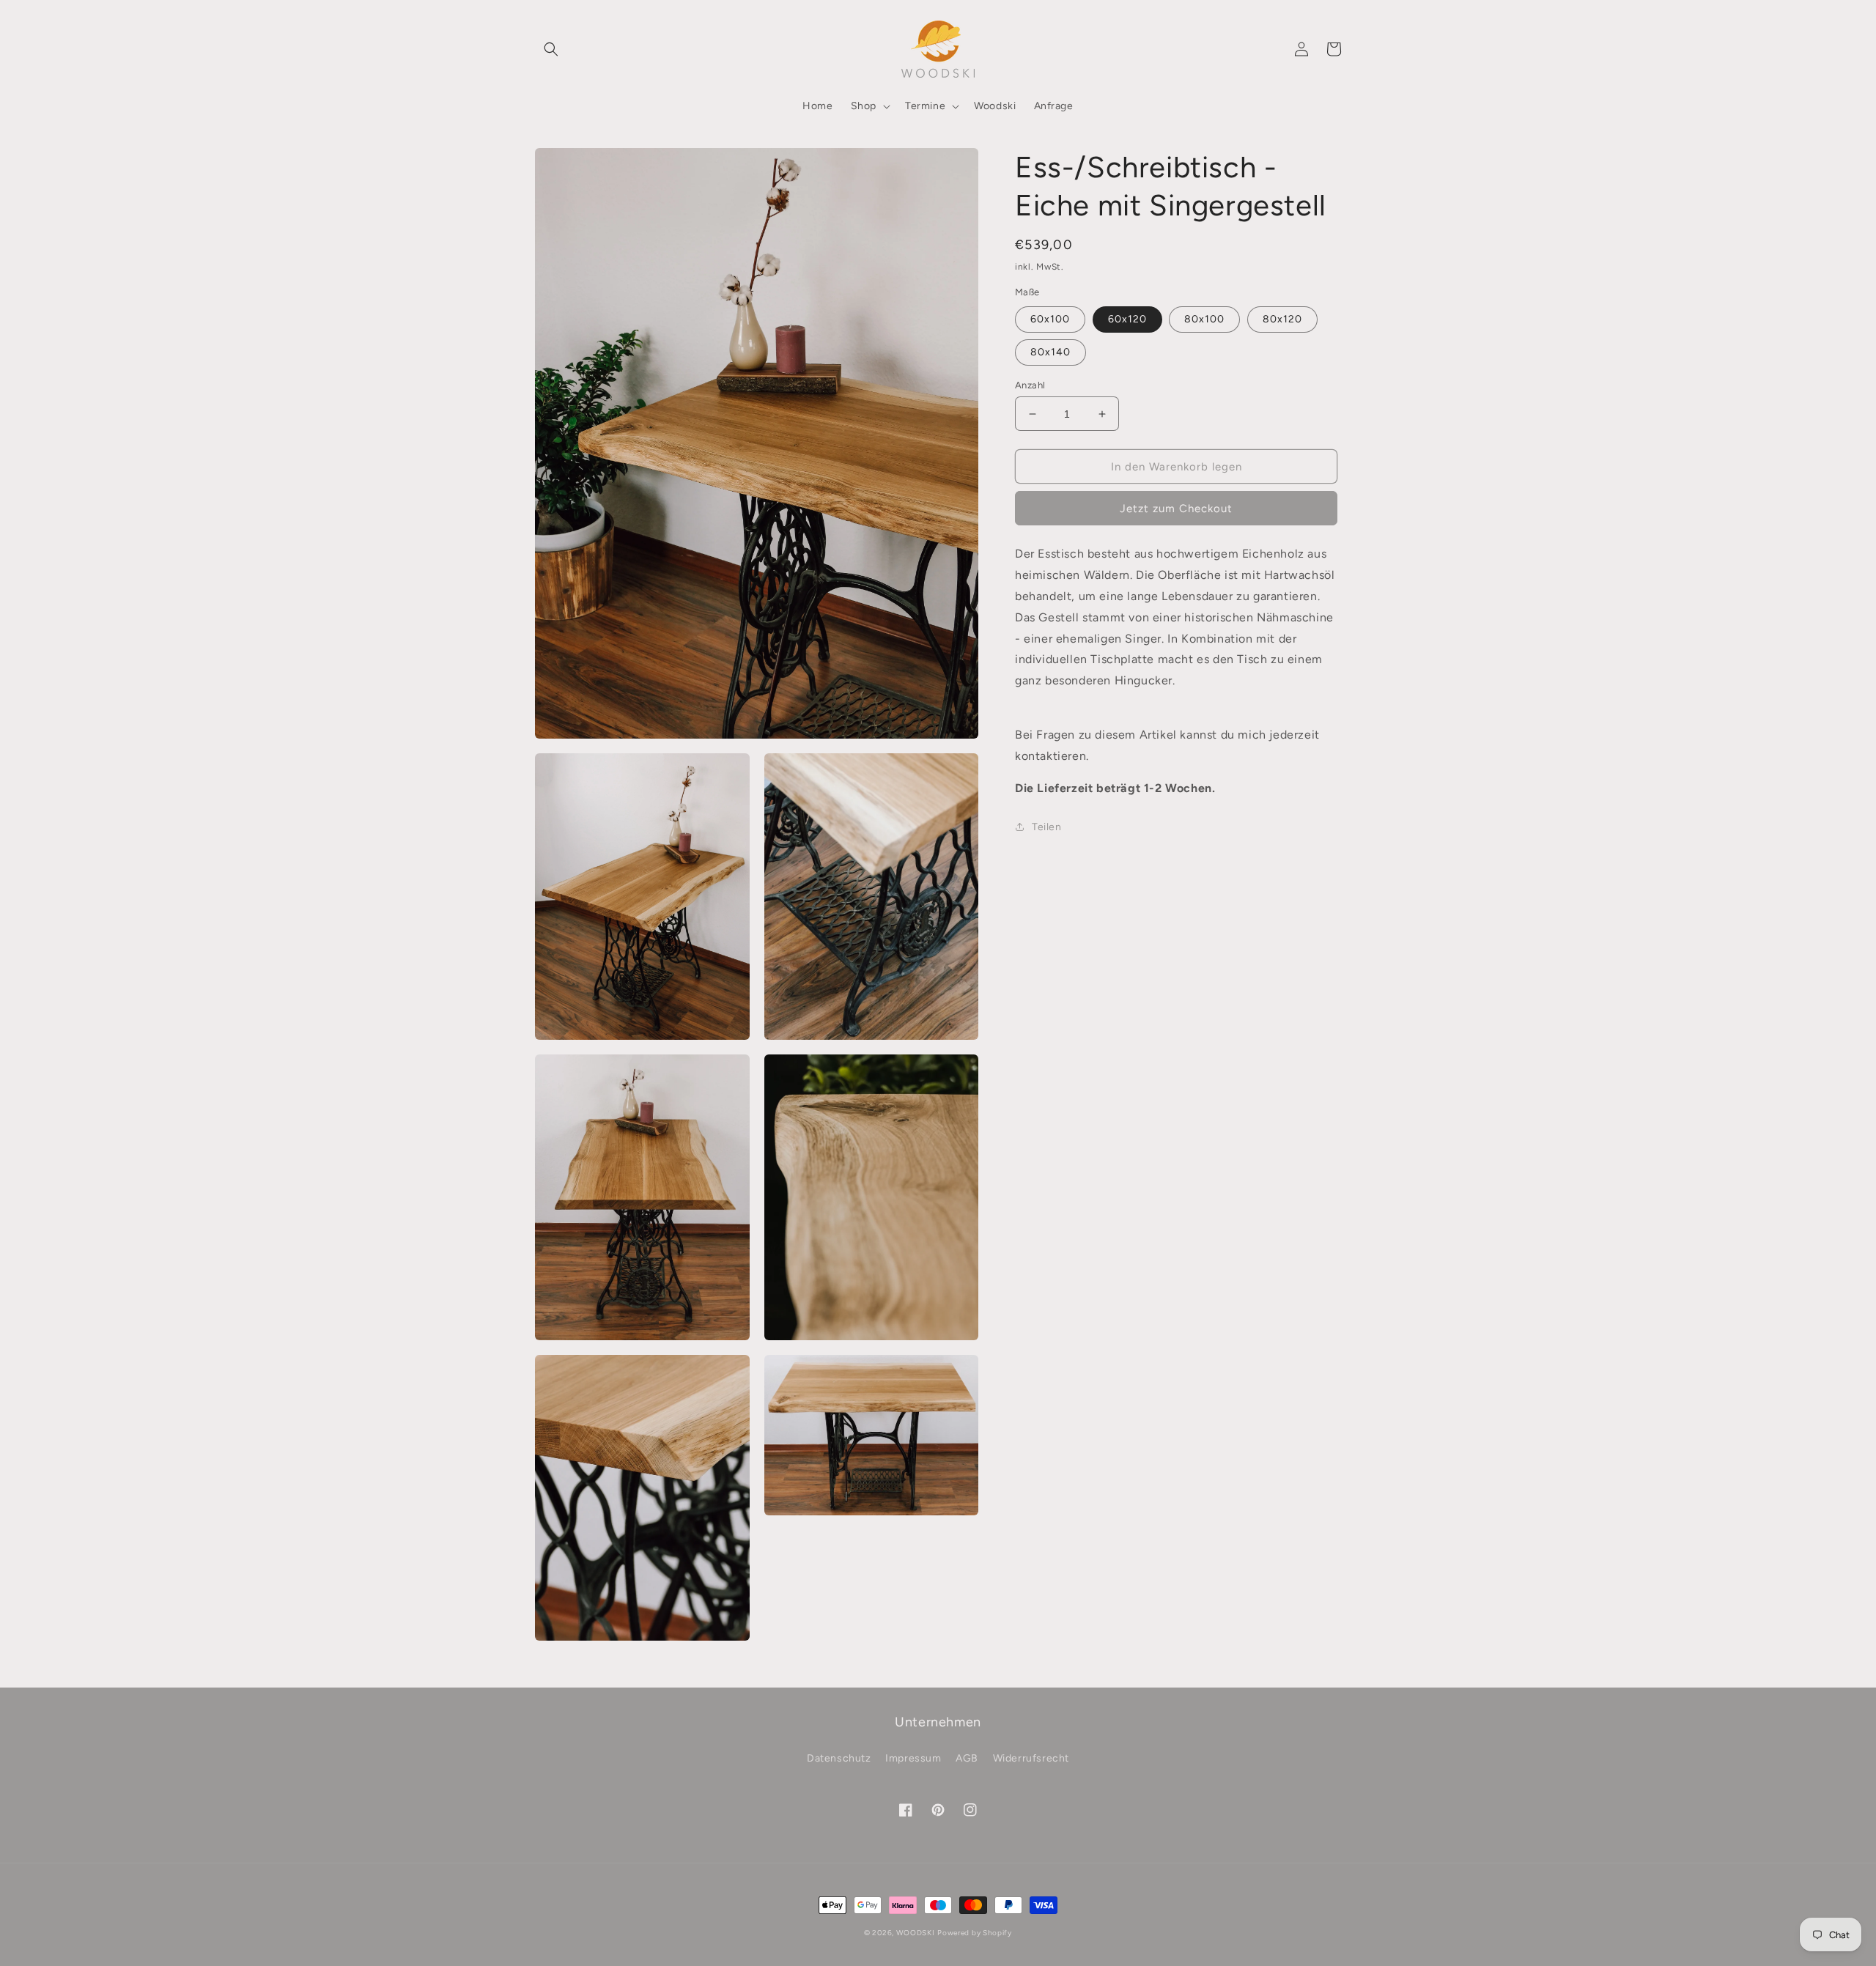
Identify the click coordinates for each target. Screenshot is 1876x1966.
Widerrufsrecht (1031, 1758)
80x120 (1282, 319)
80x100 (1204, 319)
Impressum (913, 1758)
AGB (967, 1758)
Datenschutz (839, 1758)
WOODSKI (916, 1933)
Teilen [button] (1047, 827)
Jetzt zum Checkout (1176, 509)
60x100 (1050, 319)
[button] (551, 49)
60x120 (1127, 319)
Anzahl (1030, 385)
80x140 (1050, 352)
